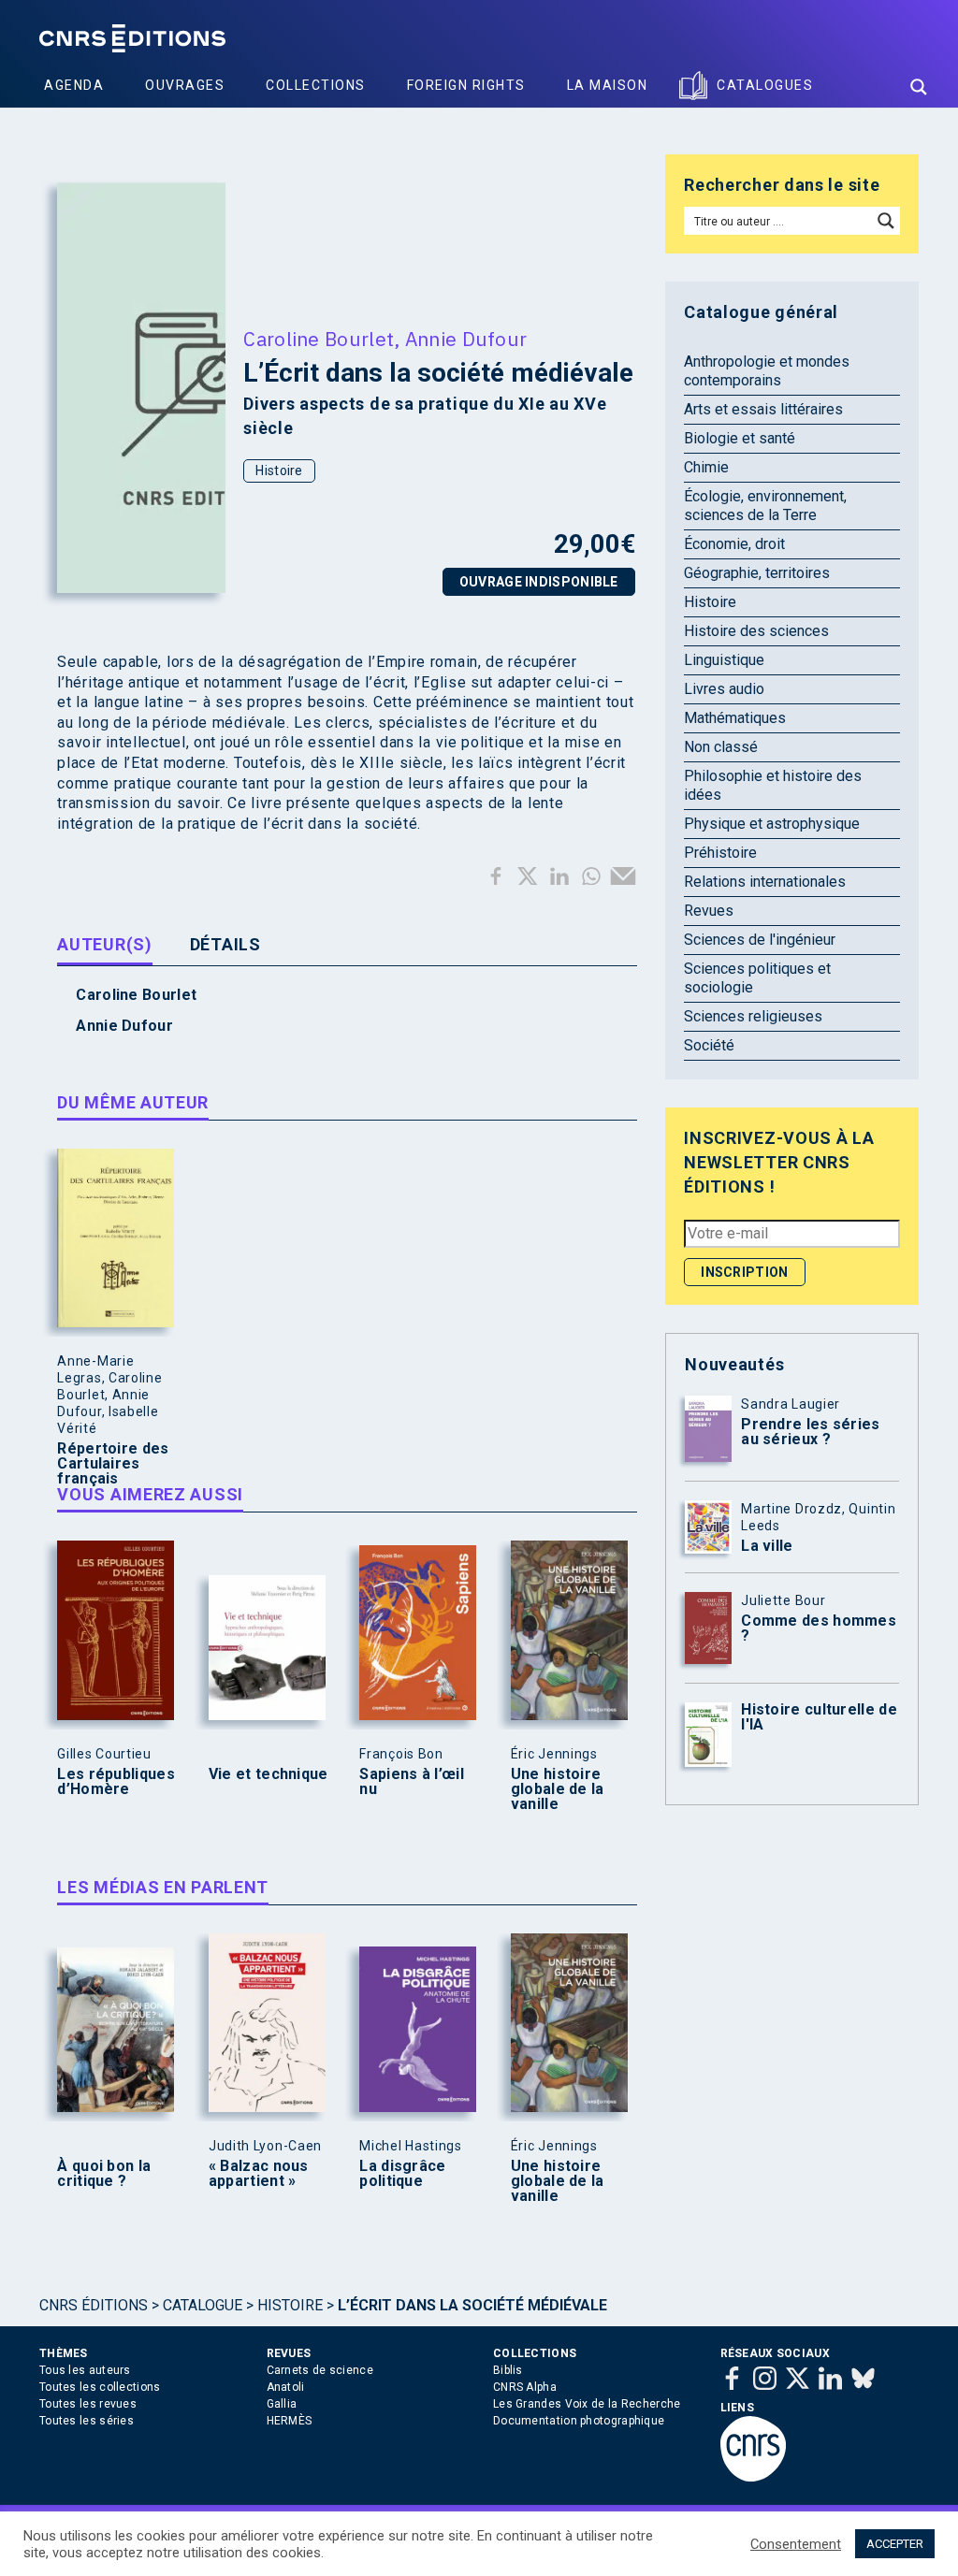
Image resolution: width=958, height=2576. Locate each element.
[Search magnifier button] (919, 87)
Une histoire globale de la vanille (558, 1789)
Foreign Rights (466, 85)
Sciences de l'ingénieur (760, 940)
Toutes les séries (87, 2421)
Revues (709, 911)
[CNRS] (753, 2478)
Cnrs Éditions (94, 2305)
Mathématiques (735, 718)
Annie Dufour (466, 339)
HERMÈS (290, 2421)
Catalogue (203, 2305)
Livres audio (724, 689)
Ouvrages (185, 85)
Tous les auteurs (85, 2370)
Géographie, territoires (757, 573)
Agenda (74, 85)
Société (709, 1045)
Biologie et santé (740, 438)
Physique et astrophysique (772, 824)
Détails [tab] (225, 944)
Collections (316, 85)
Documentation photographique (579, 2421)
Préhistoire (720, 853)
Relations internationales (765, 882)
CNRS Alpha (525, 2387)
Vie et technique (269, 1774)
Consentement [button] (796, 2544)
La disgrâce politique (402, 2174)
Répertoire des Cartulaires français (113, 1464)
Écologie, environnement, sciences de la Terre (765, 506)
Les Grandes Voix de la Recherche (587, 2404)
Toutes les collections (100, 2387)
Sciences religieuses (753, 1016)
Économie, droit (734, 544)
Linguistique (724, 660)
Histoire (279, 470)
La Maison (608, 85)
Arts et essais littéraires (763, 409)
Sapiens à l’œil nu (412, 1782)
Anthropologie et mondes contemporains (767, 371)
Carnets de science (320, 2370)
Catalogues (765, 85)
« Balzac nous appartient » (259, 2174)
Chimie (706, 467)
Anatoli (286, 2387)
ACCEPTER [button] (895, 2544)
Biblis (508, 2370)
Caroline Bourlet (319, 339)
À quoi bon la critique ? (104, 2174)
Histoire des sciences (756, 631)
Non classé (721, 747)
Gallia (282, 2404)
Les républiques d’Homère (116, 1782)
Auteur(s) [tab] (104, 944)
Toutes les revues (88, 2404)
